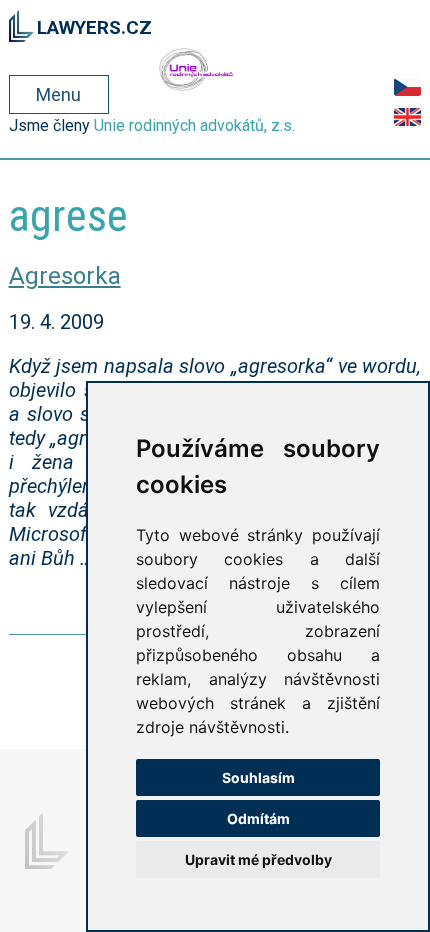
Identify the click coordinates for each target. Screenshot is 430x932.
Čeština (407, 87)
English (407, 117)
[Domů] (21, 23)
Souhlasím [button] (258, 777)
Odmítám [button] (258, 818)
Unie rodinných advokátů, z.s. (194, 125)
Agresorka (65, 276)
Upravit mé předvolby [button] (258, 859)
